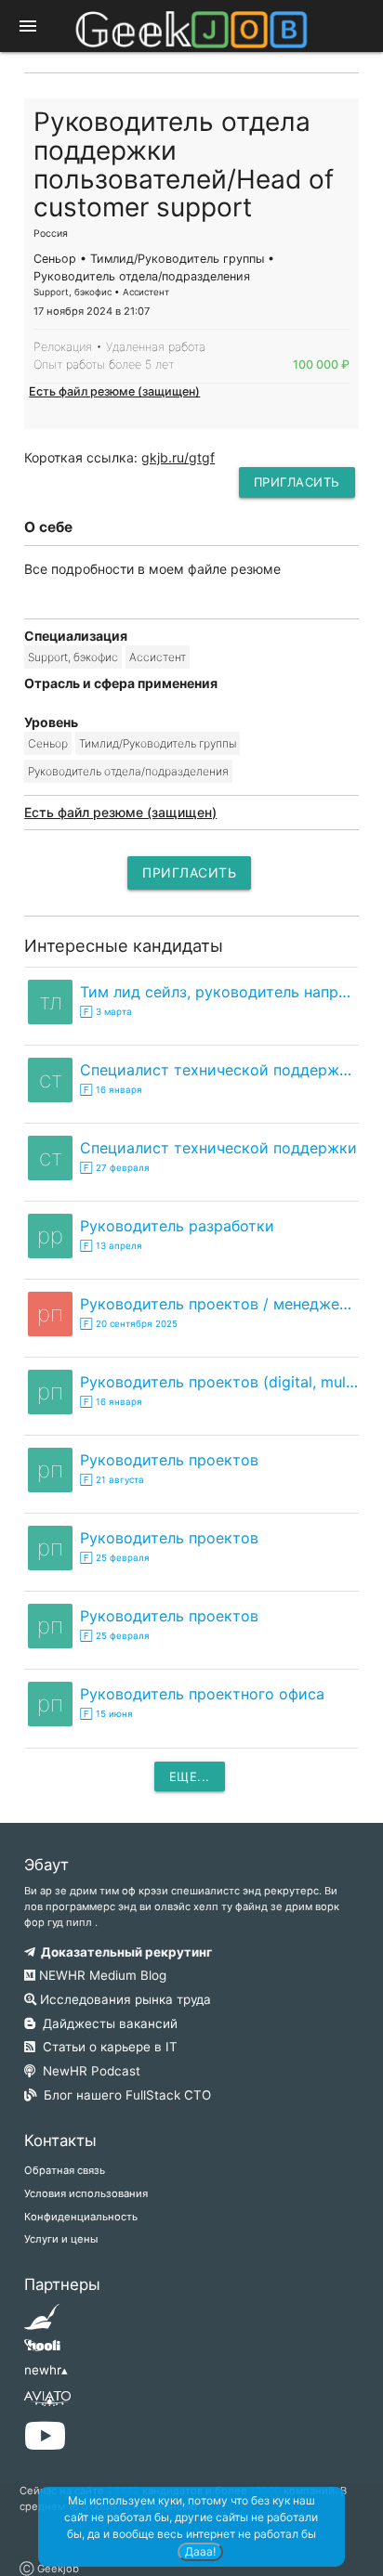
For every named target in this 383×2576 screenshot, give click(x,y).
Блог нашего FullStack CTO (124, 2095)
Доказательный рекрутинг (124, 1952)
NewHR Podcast (88, 2071)
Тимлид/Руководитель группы (158, 743)
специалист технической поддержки (218, 1148)
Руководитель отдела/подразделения (128, 771)
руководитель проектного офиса (202, 1694)
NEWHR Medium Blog (101, 1975)
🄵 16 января (111, 1090)
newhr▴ (46, 2370)
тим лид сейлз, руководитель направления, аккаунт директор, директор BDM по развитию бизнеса (219, 992)
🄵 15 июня (106, 1714)
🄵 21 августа (112, 1480)
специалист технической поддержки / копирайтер (219, 1070)
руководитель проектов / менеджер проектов (219, 1304)
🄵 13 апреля (111, 1246)
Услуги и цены (61, 2239)
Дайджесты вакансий (106, 2023)
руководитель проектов (169, 1460)
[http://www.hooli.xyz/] (42, 2351)
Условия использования (86, 2193)
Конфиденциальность (81, 2217)
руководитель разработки (177, 1226)
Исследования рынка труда (124, 1999)
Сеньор (48, 743)
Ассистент (158, 657)
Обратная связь (65, 2170)
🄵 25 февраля (115, 1558)
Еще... (190, 1776)
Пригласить (297, 482)
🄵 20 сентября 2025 (129, 1324)
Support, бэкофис (73, 657)
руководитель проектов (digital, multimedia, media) (219, 1382)
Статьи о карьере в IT (106, 2047)
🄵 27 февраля (115, 1168)
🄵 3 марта (106, 1012)
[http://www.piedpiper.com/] (42, 2322)
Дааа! (200, 2551)
